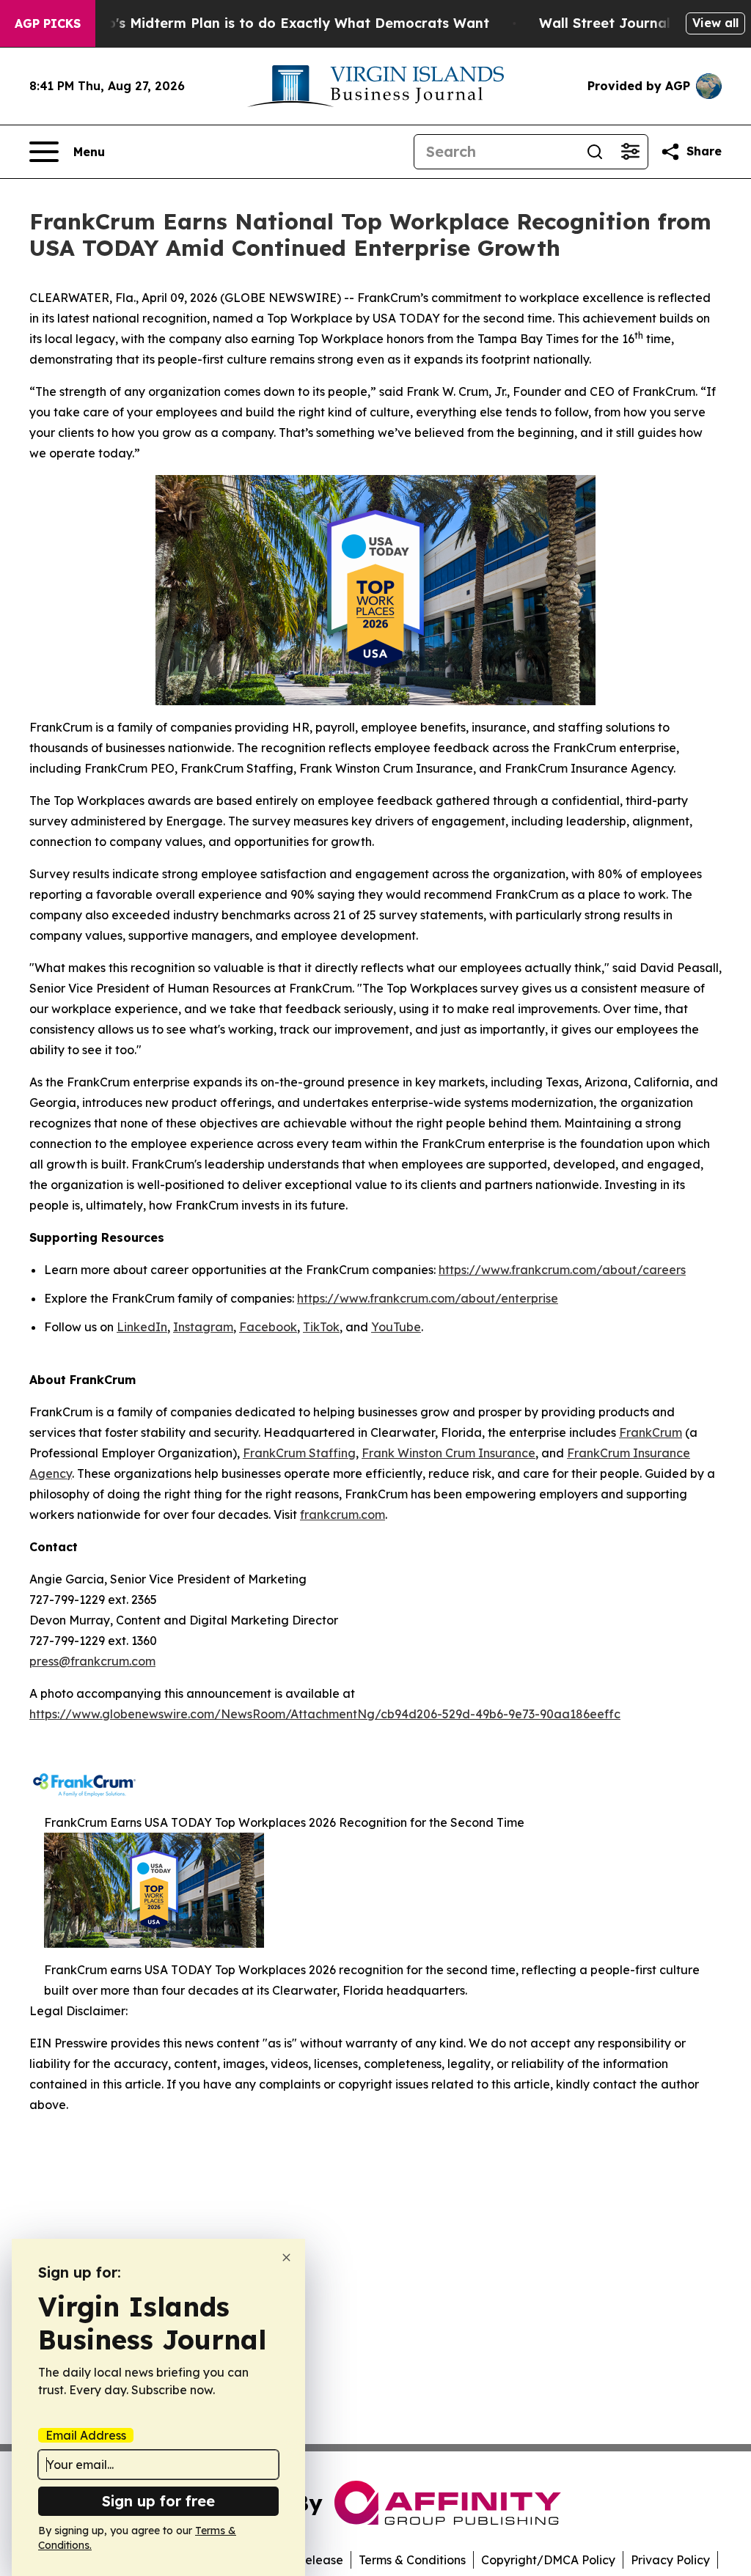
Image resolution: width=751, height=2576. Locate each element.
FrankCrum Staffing (299, 1453)
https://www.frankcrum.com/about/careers (562, 1270)
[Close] (286, 2257)
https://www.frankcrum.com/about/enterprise (428, 1298)
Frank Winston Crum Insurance (448, 1453)
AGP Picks (48, 23)
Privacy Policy (670, 2560)
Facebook (268, 1327)
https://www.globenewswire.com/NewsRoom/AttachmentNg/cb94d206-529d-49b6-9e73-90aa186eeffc (325, 1714)
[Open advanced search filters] (630, 152)
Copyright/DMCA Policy (548, 2560)
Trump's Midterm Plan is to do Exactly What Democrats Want (281, 23)
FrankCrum (651, 1432)
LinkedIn (142, 1327)
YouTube (396, 1327)
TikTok (321, 1327)
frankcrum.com (342, 1515)
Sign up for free (158, 2501)
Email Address (86, 2435)
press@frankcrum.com (92, 1661)
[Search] (595, 152)
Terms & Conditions (412, 2560)
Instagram (203, 1327)
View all (715, 23)
